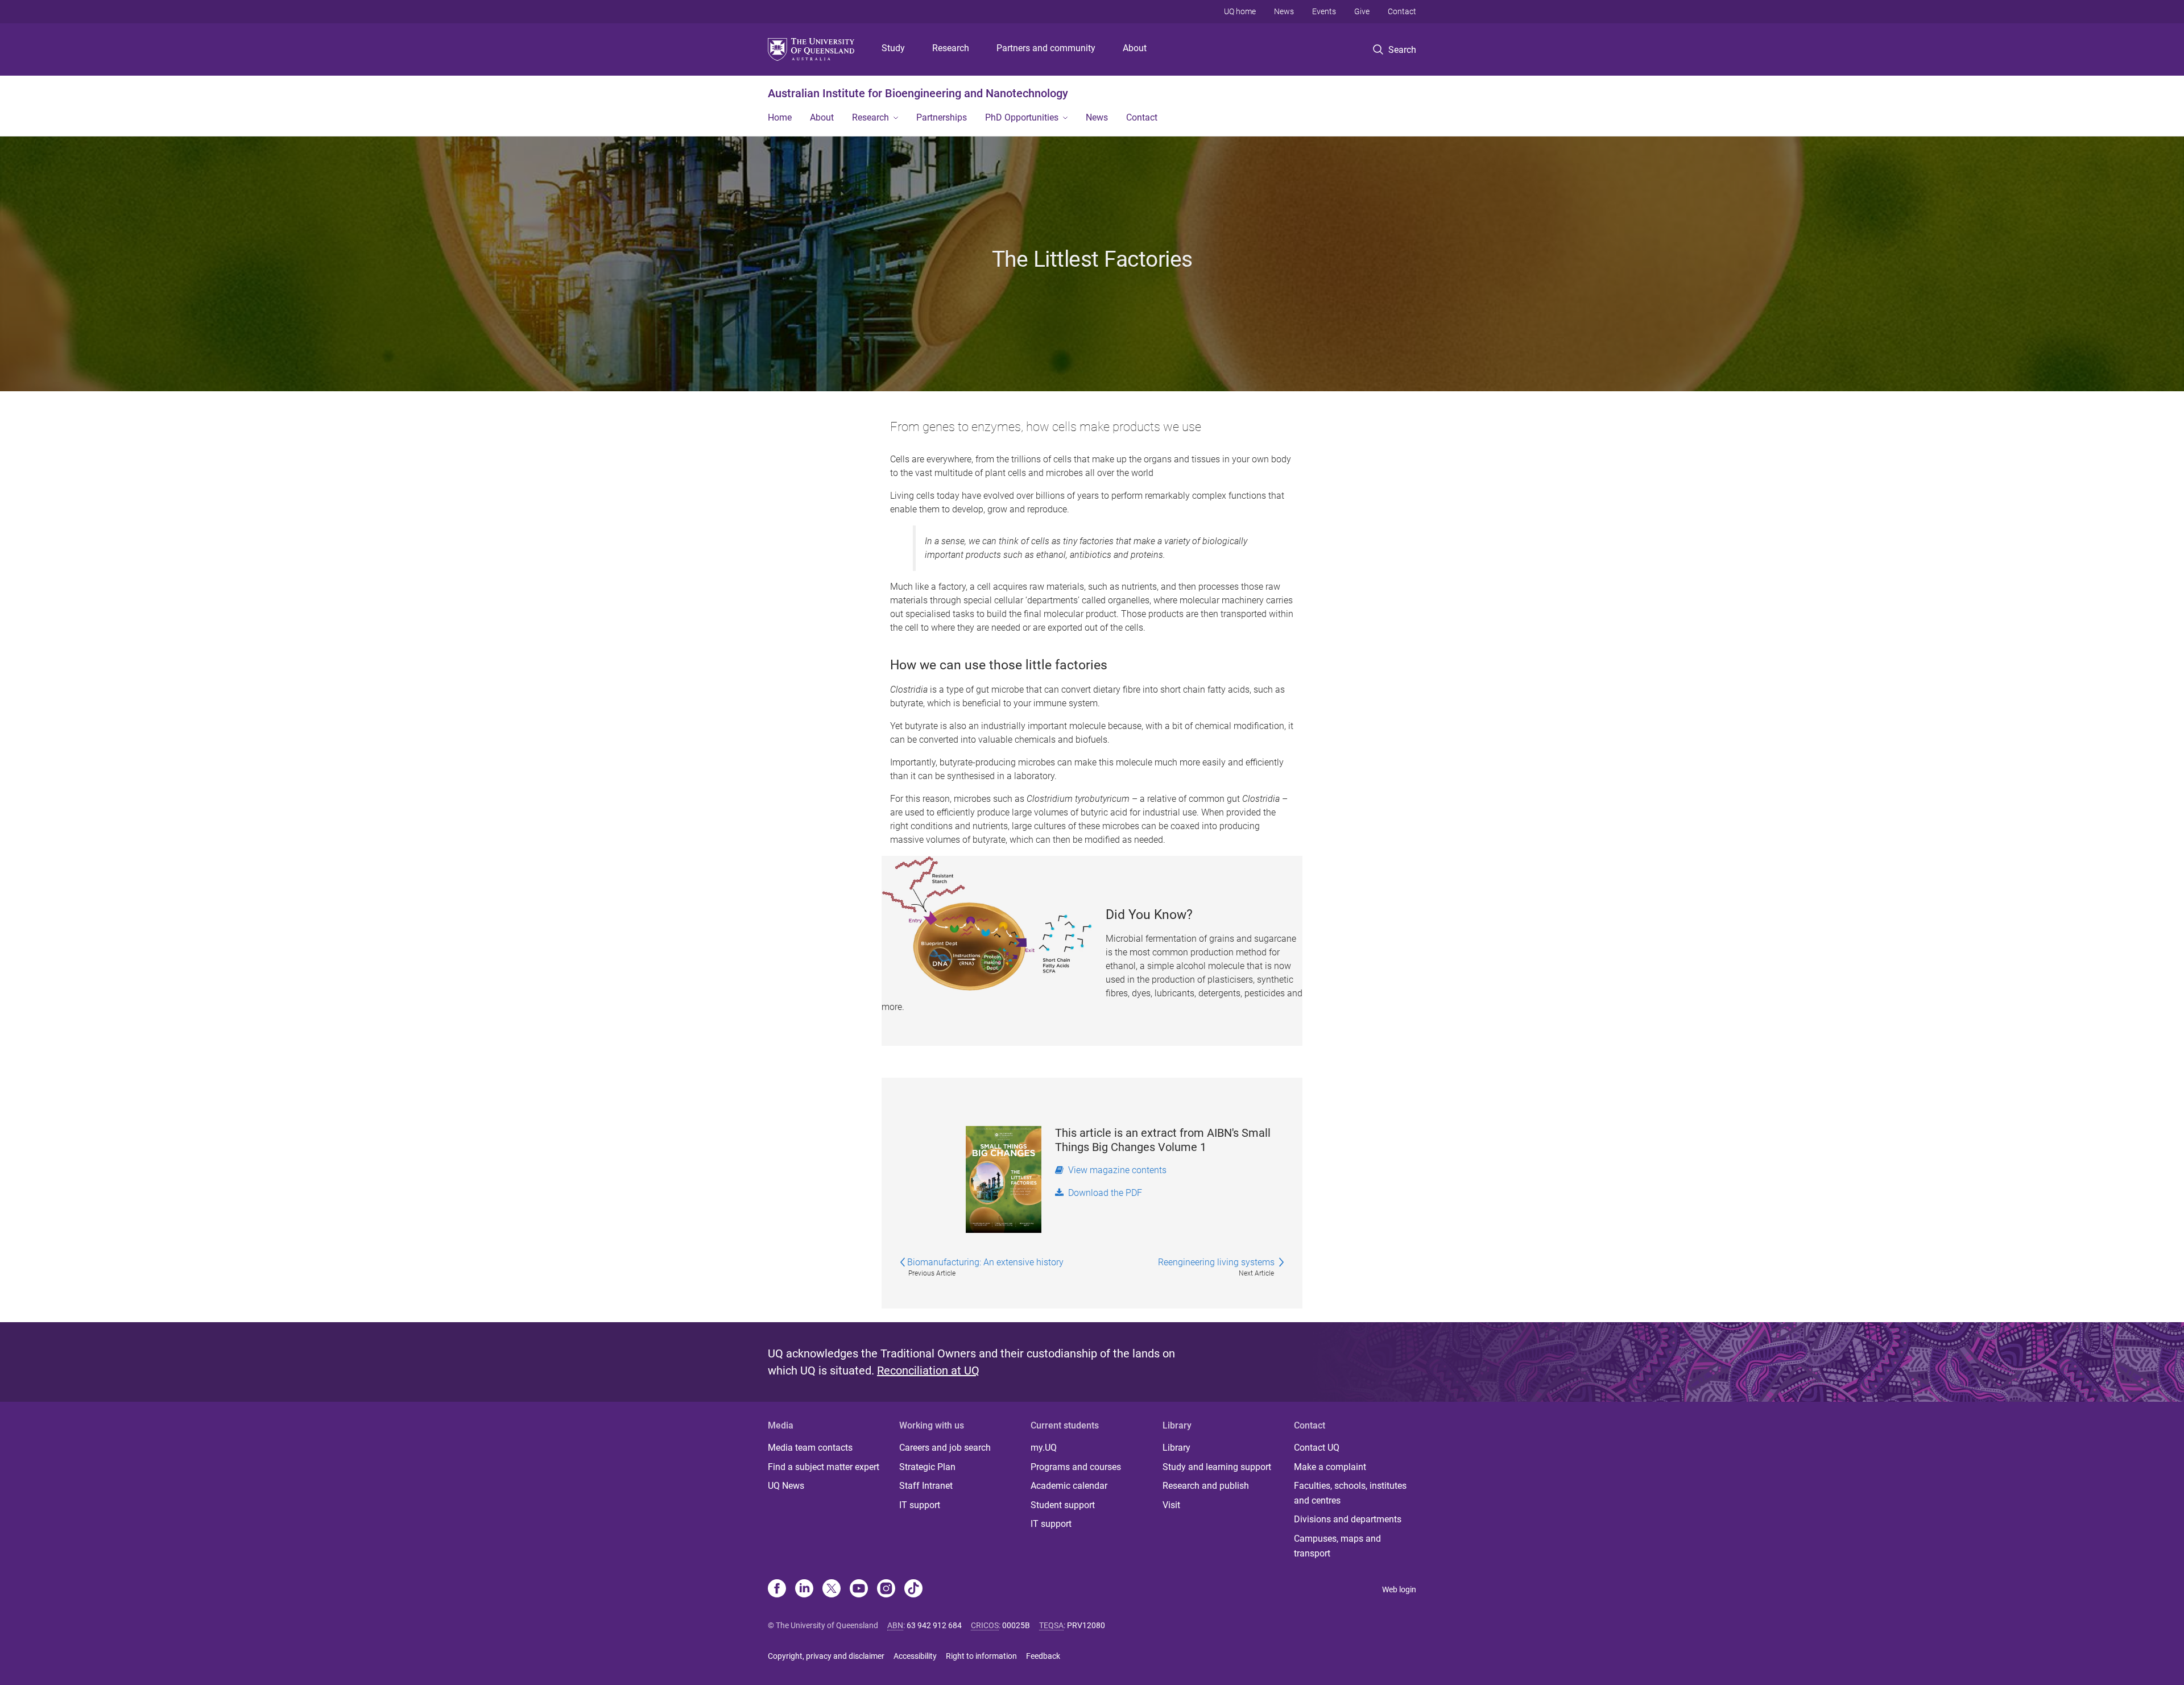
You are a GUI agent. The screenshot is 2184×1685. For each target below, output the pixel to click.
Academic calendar (1069, 1486)
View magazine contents (1115, 1170)
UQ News (786, 1486)
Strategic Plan (927, 1467)
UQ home (1240, 11)
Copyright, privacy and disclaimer (826, 1656)
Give (1362, 11)
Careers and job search (945, 1448)
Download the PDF (1103, 1193)
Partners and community (1046, 48)
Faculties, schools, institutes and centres (1350, 1493)
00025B (1016, 1625)
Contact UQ (1317, 1448)
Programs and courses (1076, 1467)
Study (893, 48)
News (1284, 11)
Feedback (1043, 1656)
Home (780, 117)
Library (1176, 1448)
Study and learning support (1217, 1467)
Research (951, 48)
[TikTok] (913, 1589)
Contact (1402, 11)
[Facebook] (777, 1589)
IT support (920, 1505)
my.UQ (1044, 1448)
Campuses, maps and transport (1337, 1546)
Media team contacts (810, 1448)
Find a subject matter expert (824, 1467)
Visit (1171, 1505)
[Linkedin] (804, 1589)
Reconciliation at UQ (928, 1371)
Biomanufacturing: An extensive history (985, 1262)
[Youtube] (859, 1589)
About (1135, 48)
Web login (1399, 1589)
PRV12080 (1086, 1625)
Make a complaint (1330, 1467)
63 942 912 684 (934, 1625)
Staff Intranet (926, 1486)
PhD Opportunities (1022, 117)
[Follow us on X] (832, 1589)
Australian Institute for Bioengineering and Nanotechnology (918, 93)
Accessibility (915, 1656)
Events (1324, 11)
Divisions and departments (1348, 1519)
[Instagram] (886, 1589)
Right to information (981, 1656)
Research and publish (1206, 1486)
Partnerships (942, 117)
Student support (1063, 1505)
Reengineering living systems (1217, 1262)
